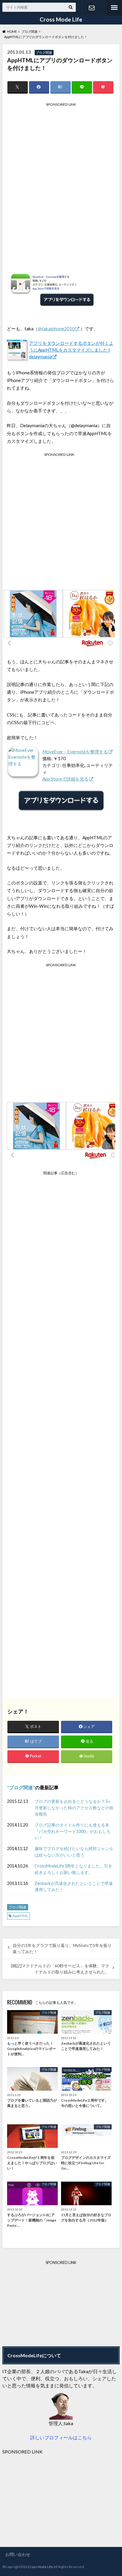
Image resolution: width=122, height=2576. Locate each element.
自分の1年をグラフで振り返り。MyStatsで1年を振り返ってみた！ (62, 1948)
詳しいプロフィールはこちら (61, 2437)
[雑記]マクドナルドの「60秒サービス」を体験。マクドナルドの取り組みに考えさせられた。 (60, 1969)
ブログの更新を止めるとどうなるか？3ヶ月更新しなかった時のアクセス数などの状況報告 (74, 1808)
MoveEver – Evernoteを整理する (75, 752)
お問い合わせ (92, 8)
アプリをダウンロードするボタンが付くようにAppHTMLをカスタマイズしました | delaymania (71, 350)
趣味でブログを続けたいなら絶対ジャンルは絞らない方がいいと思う (74, 1852)
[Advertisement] (61, 181)
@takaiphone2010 (56, 329)
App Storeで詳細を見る (65, 779)
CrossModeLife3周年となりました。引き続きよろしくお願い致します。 (73, 1869)
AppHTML (20, 1916)
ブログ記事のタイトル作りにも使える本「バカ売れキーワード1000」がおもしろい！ (73, 1831)
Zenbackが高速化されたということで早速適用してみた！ (74, 1887)
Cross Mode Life (61, 19)
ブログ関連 (21, 1787)
